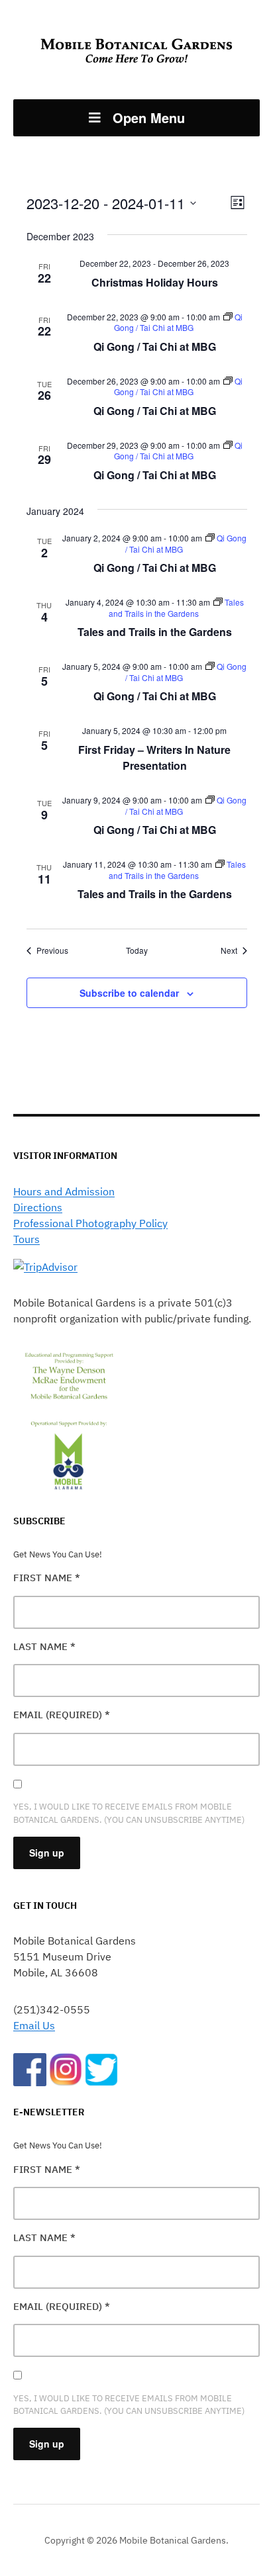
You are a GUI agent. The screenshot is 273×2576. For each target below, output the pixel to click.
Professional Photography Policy (90, 1223)
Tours (27, 1239)
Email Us (34, 2025)
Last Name (44, 1646)
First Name (47, 1578)
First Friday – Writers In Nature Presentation (154, 758)
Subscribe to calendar (129, 993)
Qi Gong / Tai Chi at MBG (155, 346)
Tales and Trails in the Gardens (155, 632)
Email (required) (62, 1715)
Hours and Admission (64, 1191)
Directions (38, 1207)
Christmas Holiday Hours (155, 282)
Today (137, 950)
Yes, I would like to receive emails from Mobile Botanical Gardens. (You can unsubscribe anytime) (129, 1813)
